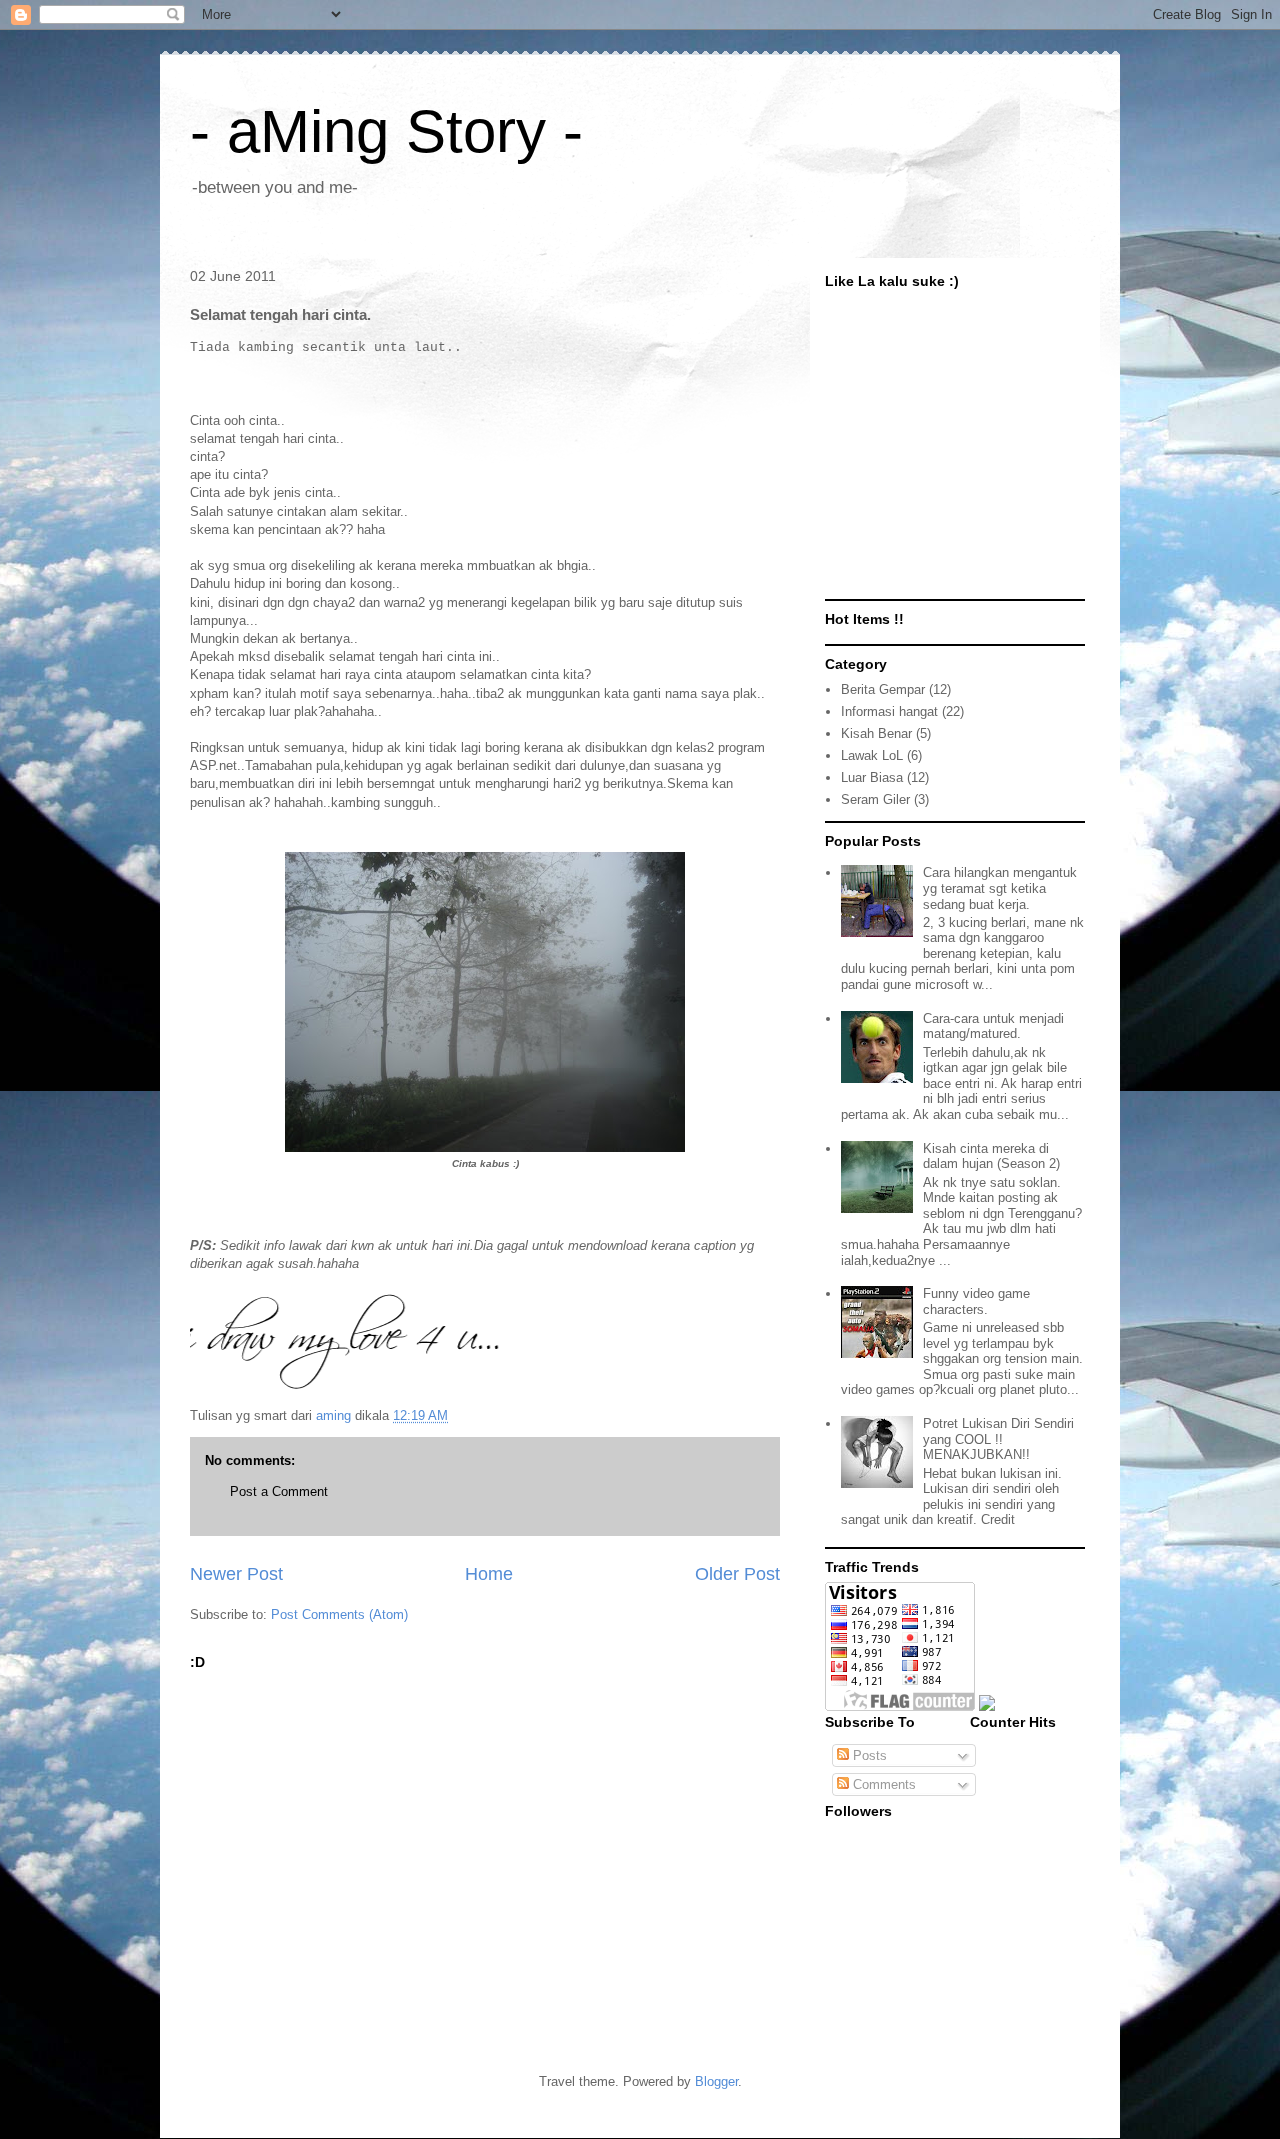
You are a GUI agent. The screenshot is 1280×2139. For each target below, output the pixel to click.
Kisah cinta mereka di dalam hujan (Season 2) (991, 1156)
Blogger (716, 2081)
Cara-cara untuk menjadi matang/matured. (993, 1026)
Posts (868, 1755)
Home (489, 1574)
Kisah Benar (876, 733)
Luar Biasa (872, 777)
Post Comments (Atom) (339, 1614)
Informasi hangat (889, 711)
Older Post (737, 1574)
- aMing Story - (386, 131)
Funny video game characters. (976, 1301)
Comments (882, 1784)
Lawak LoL (872, 755)
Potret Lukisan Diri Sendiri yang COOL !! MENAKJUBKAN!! (998, 1439)
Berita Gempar (883, 689)
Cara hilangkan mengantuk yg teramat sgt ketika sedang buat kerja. (1000, 888)
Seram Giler (875, 799)
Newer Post (236, 1574)
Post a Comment (279, 1491)
